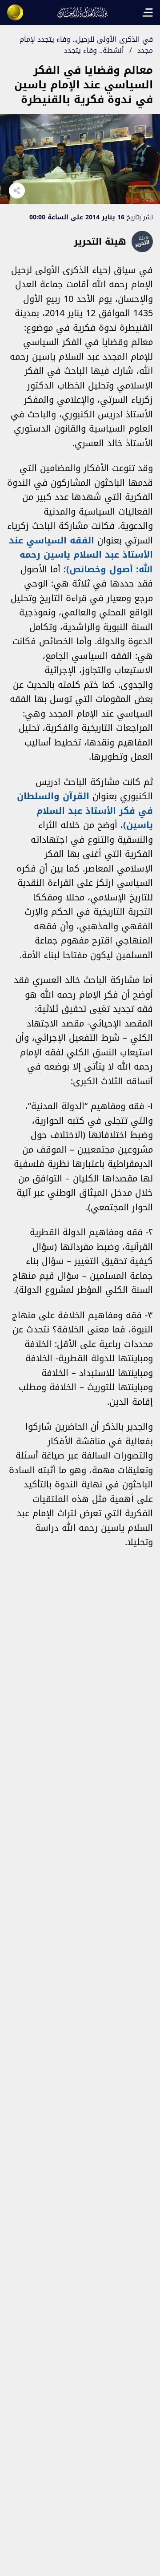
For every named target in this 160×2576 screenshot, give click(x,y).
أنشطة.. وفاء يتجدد (94, 50)
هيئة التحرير (100, 242)
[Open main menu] (148, 12)
